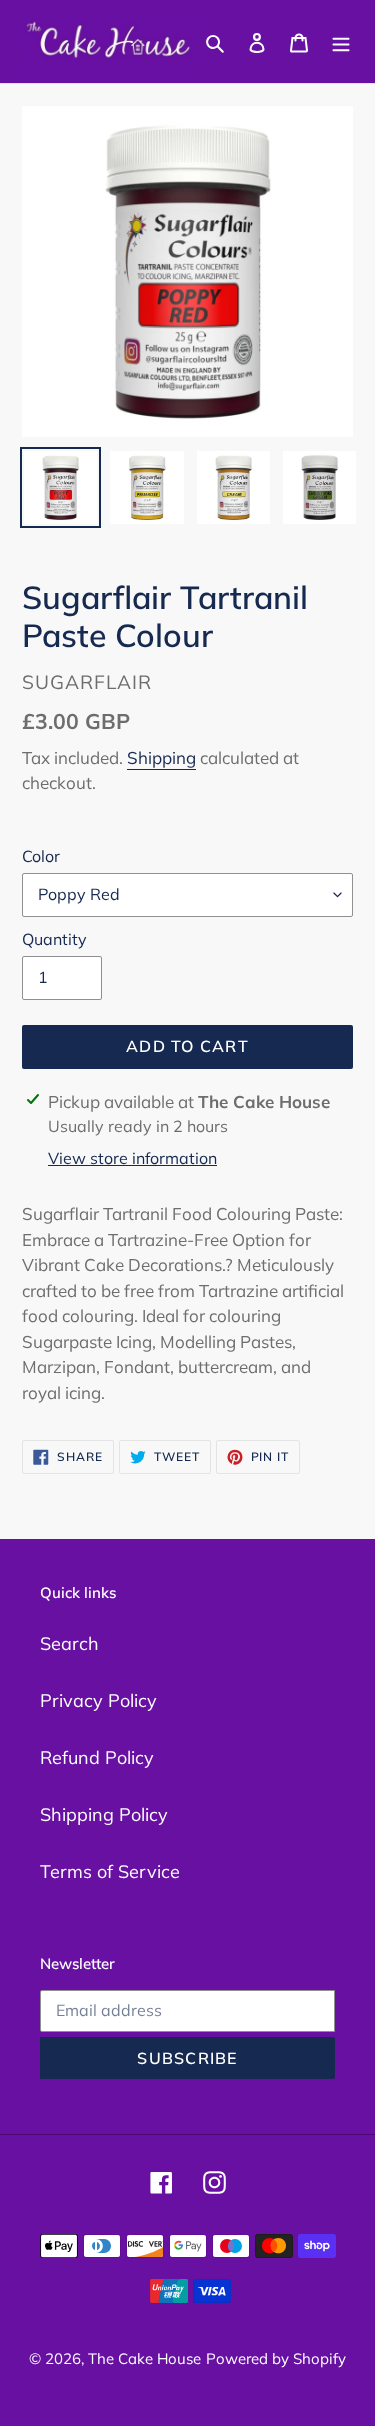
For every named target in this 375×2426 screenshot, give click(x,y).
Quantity (54, 939)
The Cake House (144, 2358)
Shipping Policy (104, 1814)
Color (41, 856)
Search (69, 1643)
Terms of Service (110, 1871)
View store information (132, 1158)
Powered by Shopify (276, 2358)
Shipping (161, 757)
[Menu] (341, 41)
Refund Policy (97, 1757)
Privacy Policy (98, 1700)
